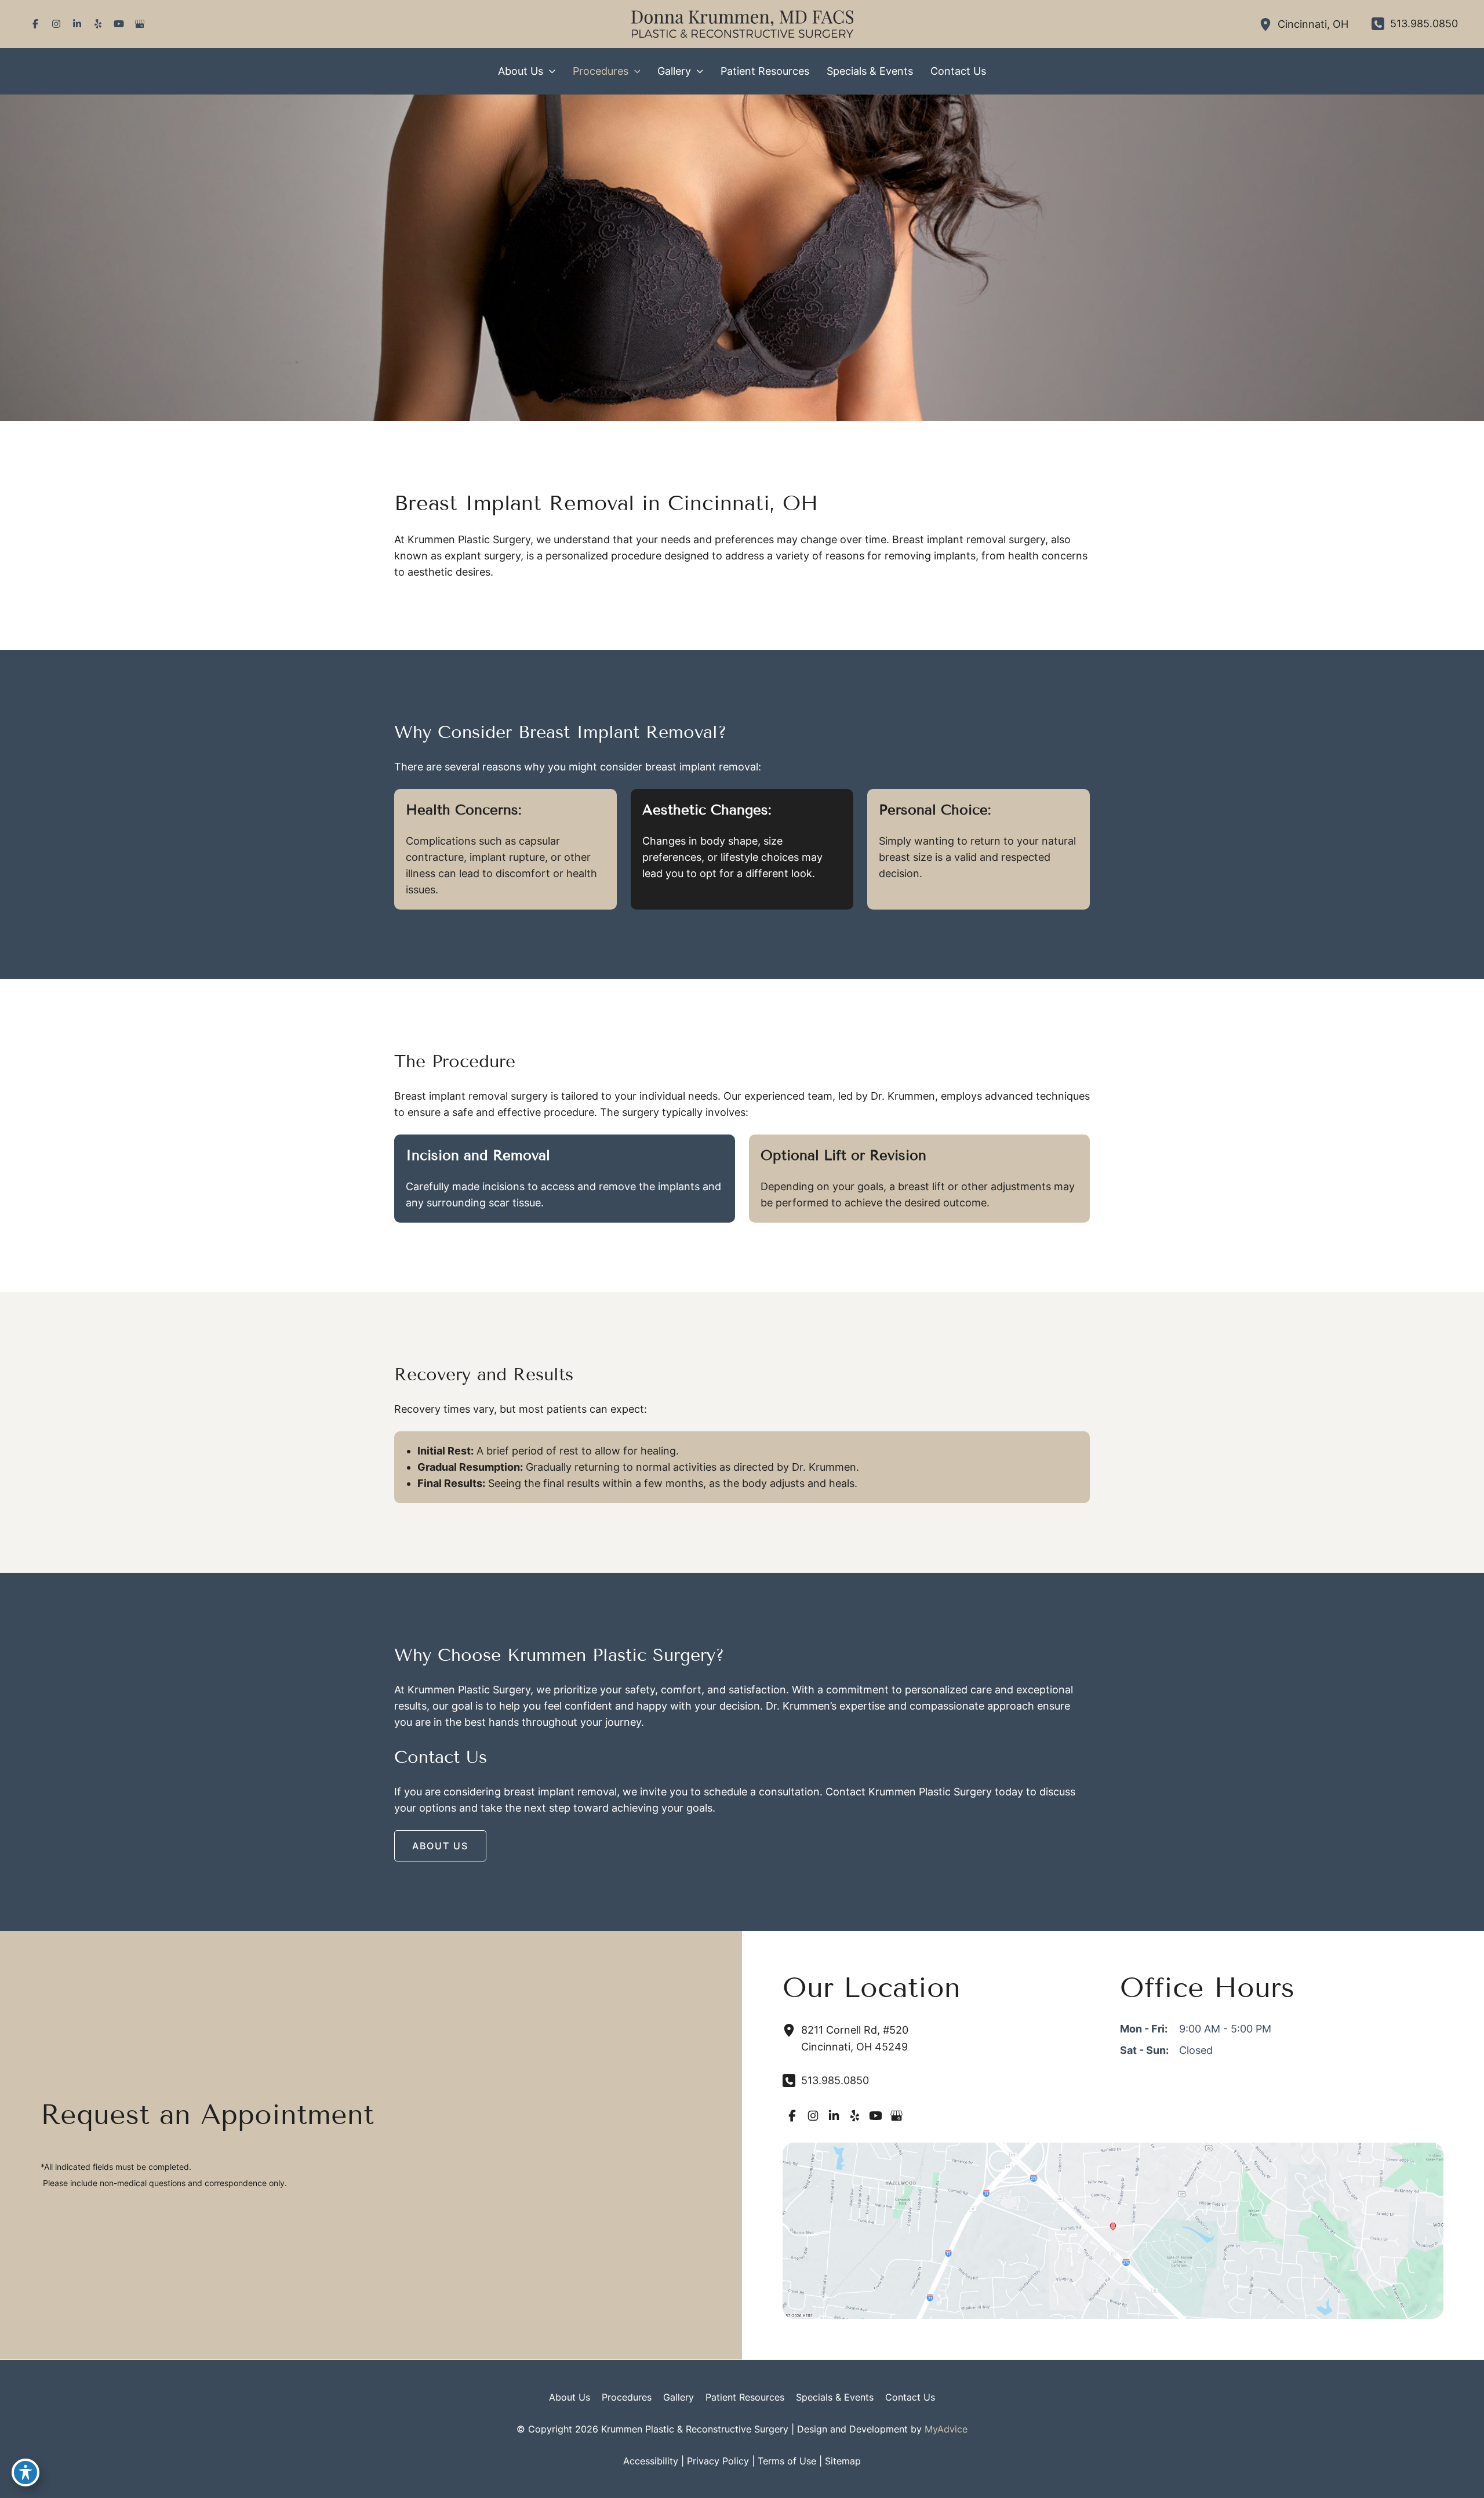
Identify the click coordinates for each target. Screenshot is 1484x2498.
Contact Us (910, 2397)
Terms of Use (787, 2461)
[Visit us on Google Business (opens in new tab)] (140, 24)
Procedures (627, 2397)
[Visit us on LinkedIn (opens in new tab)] (77, 24)
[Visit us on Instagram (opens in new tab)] (56, 24)
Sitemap (843, 2461)
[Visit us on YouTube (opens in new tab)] (119, 24)
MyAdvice (946, 2429)
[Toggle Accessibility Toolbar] (26, 2472)
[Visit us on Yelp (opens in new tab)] (98, 24)
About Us (570, 2397)
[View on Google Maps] (1113, 2230)
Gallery (679, 2397)
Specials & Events (835, 2397)
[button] (549, 71)
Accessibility (651, 2461)
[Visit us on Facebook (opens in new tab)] (35, 24)
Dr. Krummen (824, 1467)
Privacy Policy (718, 2461)
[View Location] (1268, 24)
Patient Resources (745, 2397)
